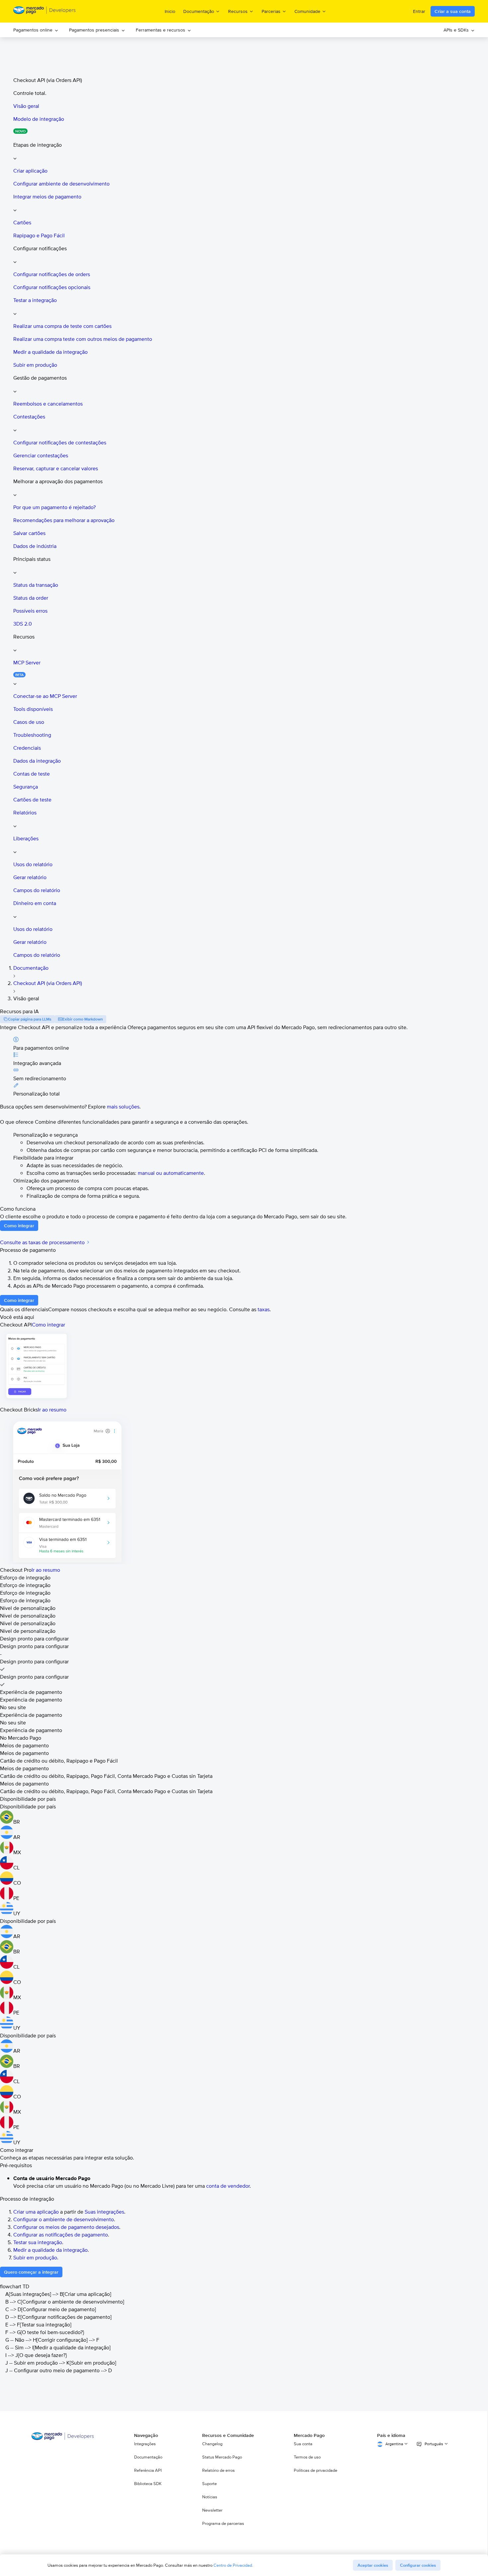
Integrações (145, 2444)
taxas (264, 1309)
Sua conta (303, 2444)
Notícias (210, 2497)
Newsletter (212, 2510)
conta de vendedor (228, 2186)
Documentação (31, 968)
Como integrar (48, 1325)
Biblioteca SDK (148, 2484)
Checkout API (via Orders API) (48, 983)
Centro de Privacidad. (233, 2565)
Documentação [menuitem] (199, 11)
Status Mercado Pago (222, 2457)
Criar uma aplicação (36, 2212)
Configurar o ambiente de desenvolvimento (64, 2219)
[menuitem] (36, 30)
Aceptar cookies (373, 2565)
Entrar (419, 11)
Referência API (148, 2470)
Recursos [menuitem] (238, 11)
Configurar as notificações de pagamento (61, 2235)
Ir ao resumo (52, 1410)
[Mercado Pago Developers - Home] (45, 11)
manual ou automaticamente (171, 1173)
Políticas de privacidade (316, 2470)
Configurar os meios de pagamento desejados (66, 2227)
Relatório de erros (218, 2470)
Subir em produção (35, 2258)
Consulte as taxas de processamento (43, 1242)
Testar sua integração (38, 2242)
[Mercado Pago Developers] (63, 2438)
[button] (251, 151)
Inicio (170, 11)
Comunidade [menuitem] (307, 11)
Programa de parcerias (223, 2524)
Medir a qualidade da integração (50, 2250)
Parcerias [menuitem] (271, 11)
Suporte (209, 2484)
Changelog (212, 2444)
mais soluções (123, 1107)
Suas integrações (104, 2212)
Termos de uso (307, 2457)
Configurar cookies (418, 2565)
